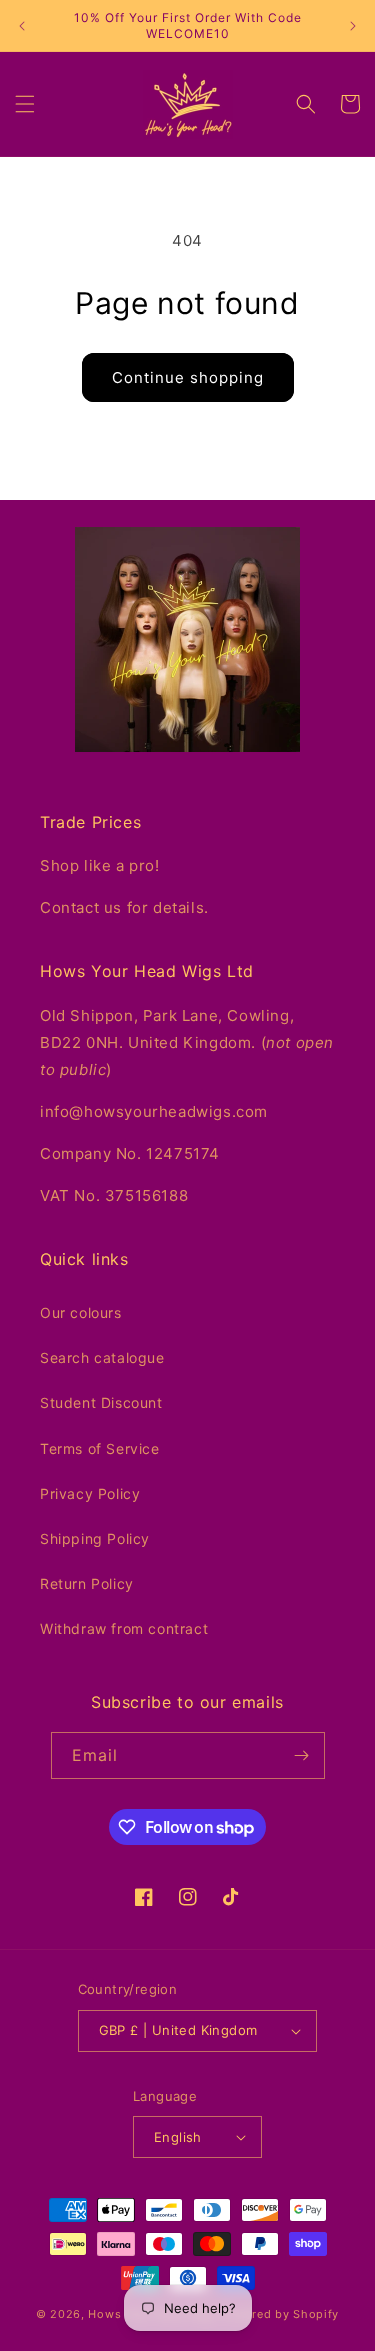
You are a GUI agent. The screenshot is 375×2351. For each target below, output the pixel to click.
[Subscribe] (302, 1755)
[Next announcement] (353, 26)
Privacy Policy (90, 1493)
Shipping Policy (95, 1538)
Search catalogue (102, 1357)
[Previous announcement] (22, 26)
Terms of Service (100, 1448)
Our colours (81, 1312)
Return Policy (87, 1583)
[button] (25, 104)
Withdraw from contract (124, 1628)
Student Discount (101, 1402)
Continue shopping (188, 377)
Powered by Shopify (280, 2314)
